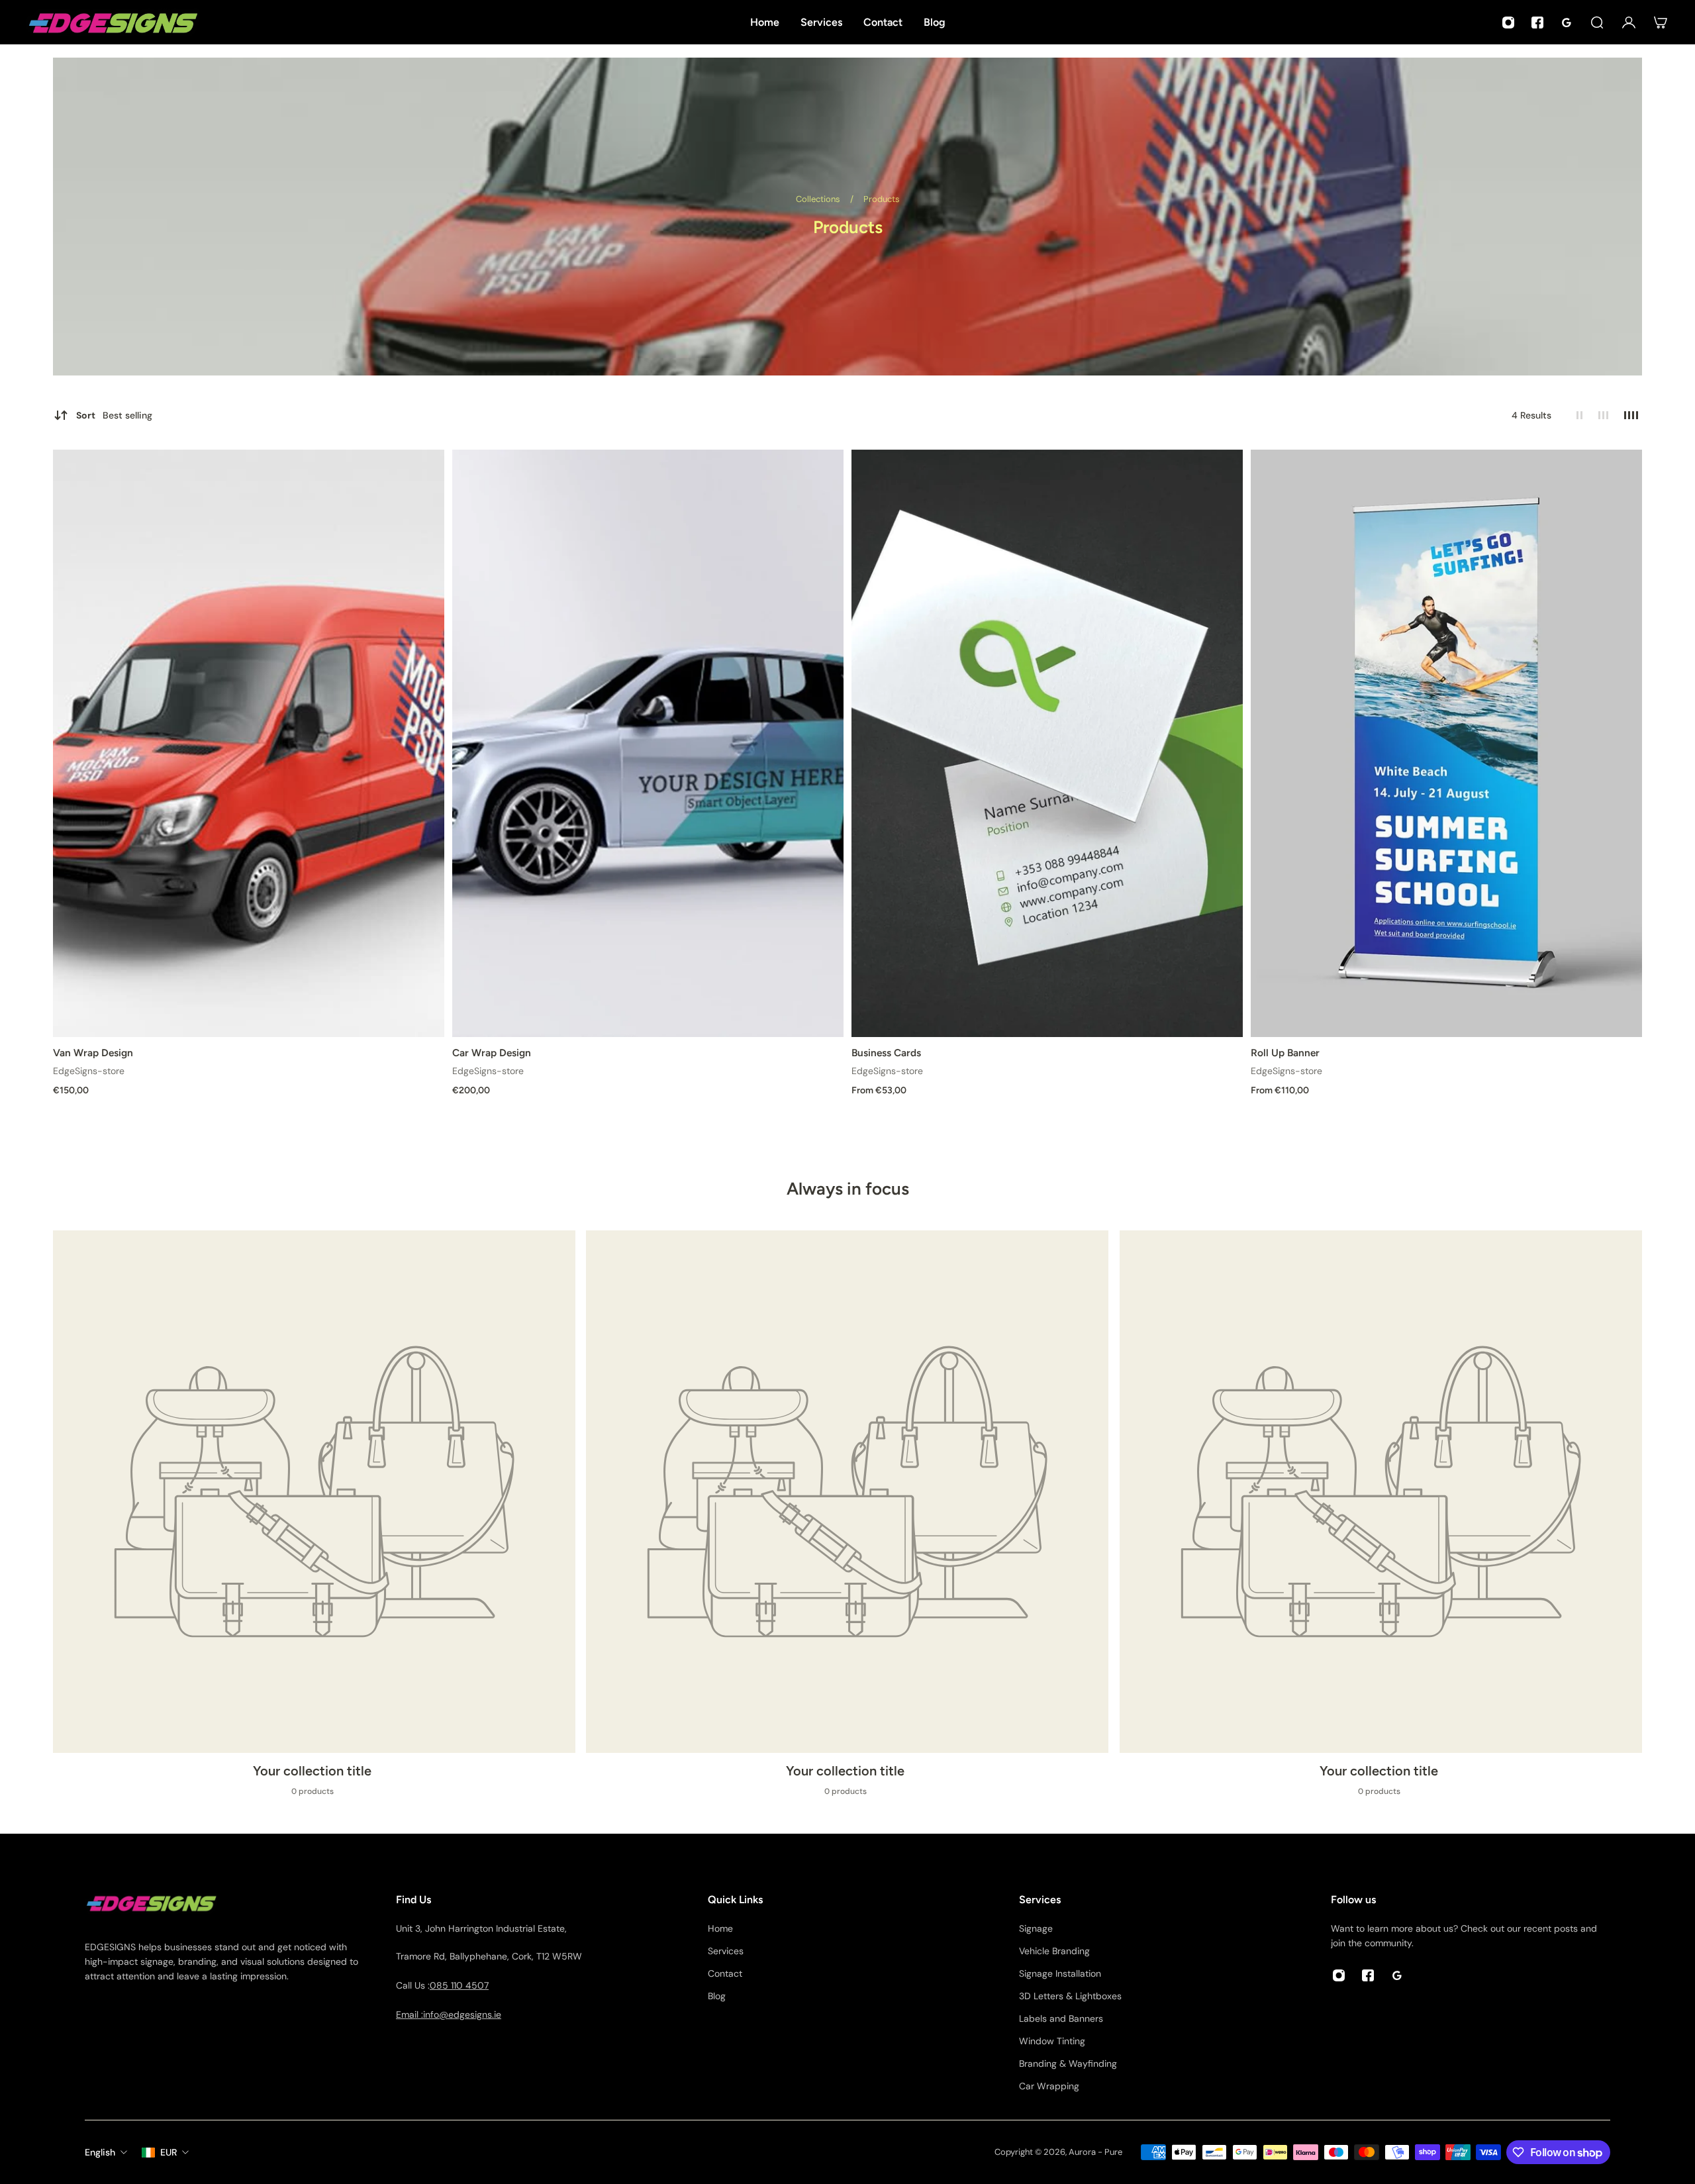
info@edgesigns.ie (462, 2014)
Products (882, 199)
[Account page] (1629, 23)
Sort (114, 415)
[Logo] (113, 22)
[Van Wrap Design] (249, 743)
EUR (169, 2152)
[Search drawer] (1597, 23)
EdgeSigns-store (89, 1071)
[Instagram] (1508, 23)
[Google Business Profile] (1567, 23)
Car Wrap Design (492, 1053)
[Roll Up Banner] (1446, 743)
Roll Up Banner (1285, 1053)
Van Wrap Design (93, 1053)
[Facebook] (1537, 23)
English (100, 2152)
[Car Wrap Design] (648, 743)
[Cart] (1661, 23)
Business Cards (886, 1053)
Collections (819, 199)
